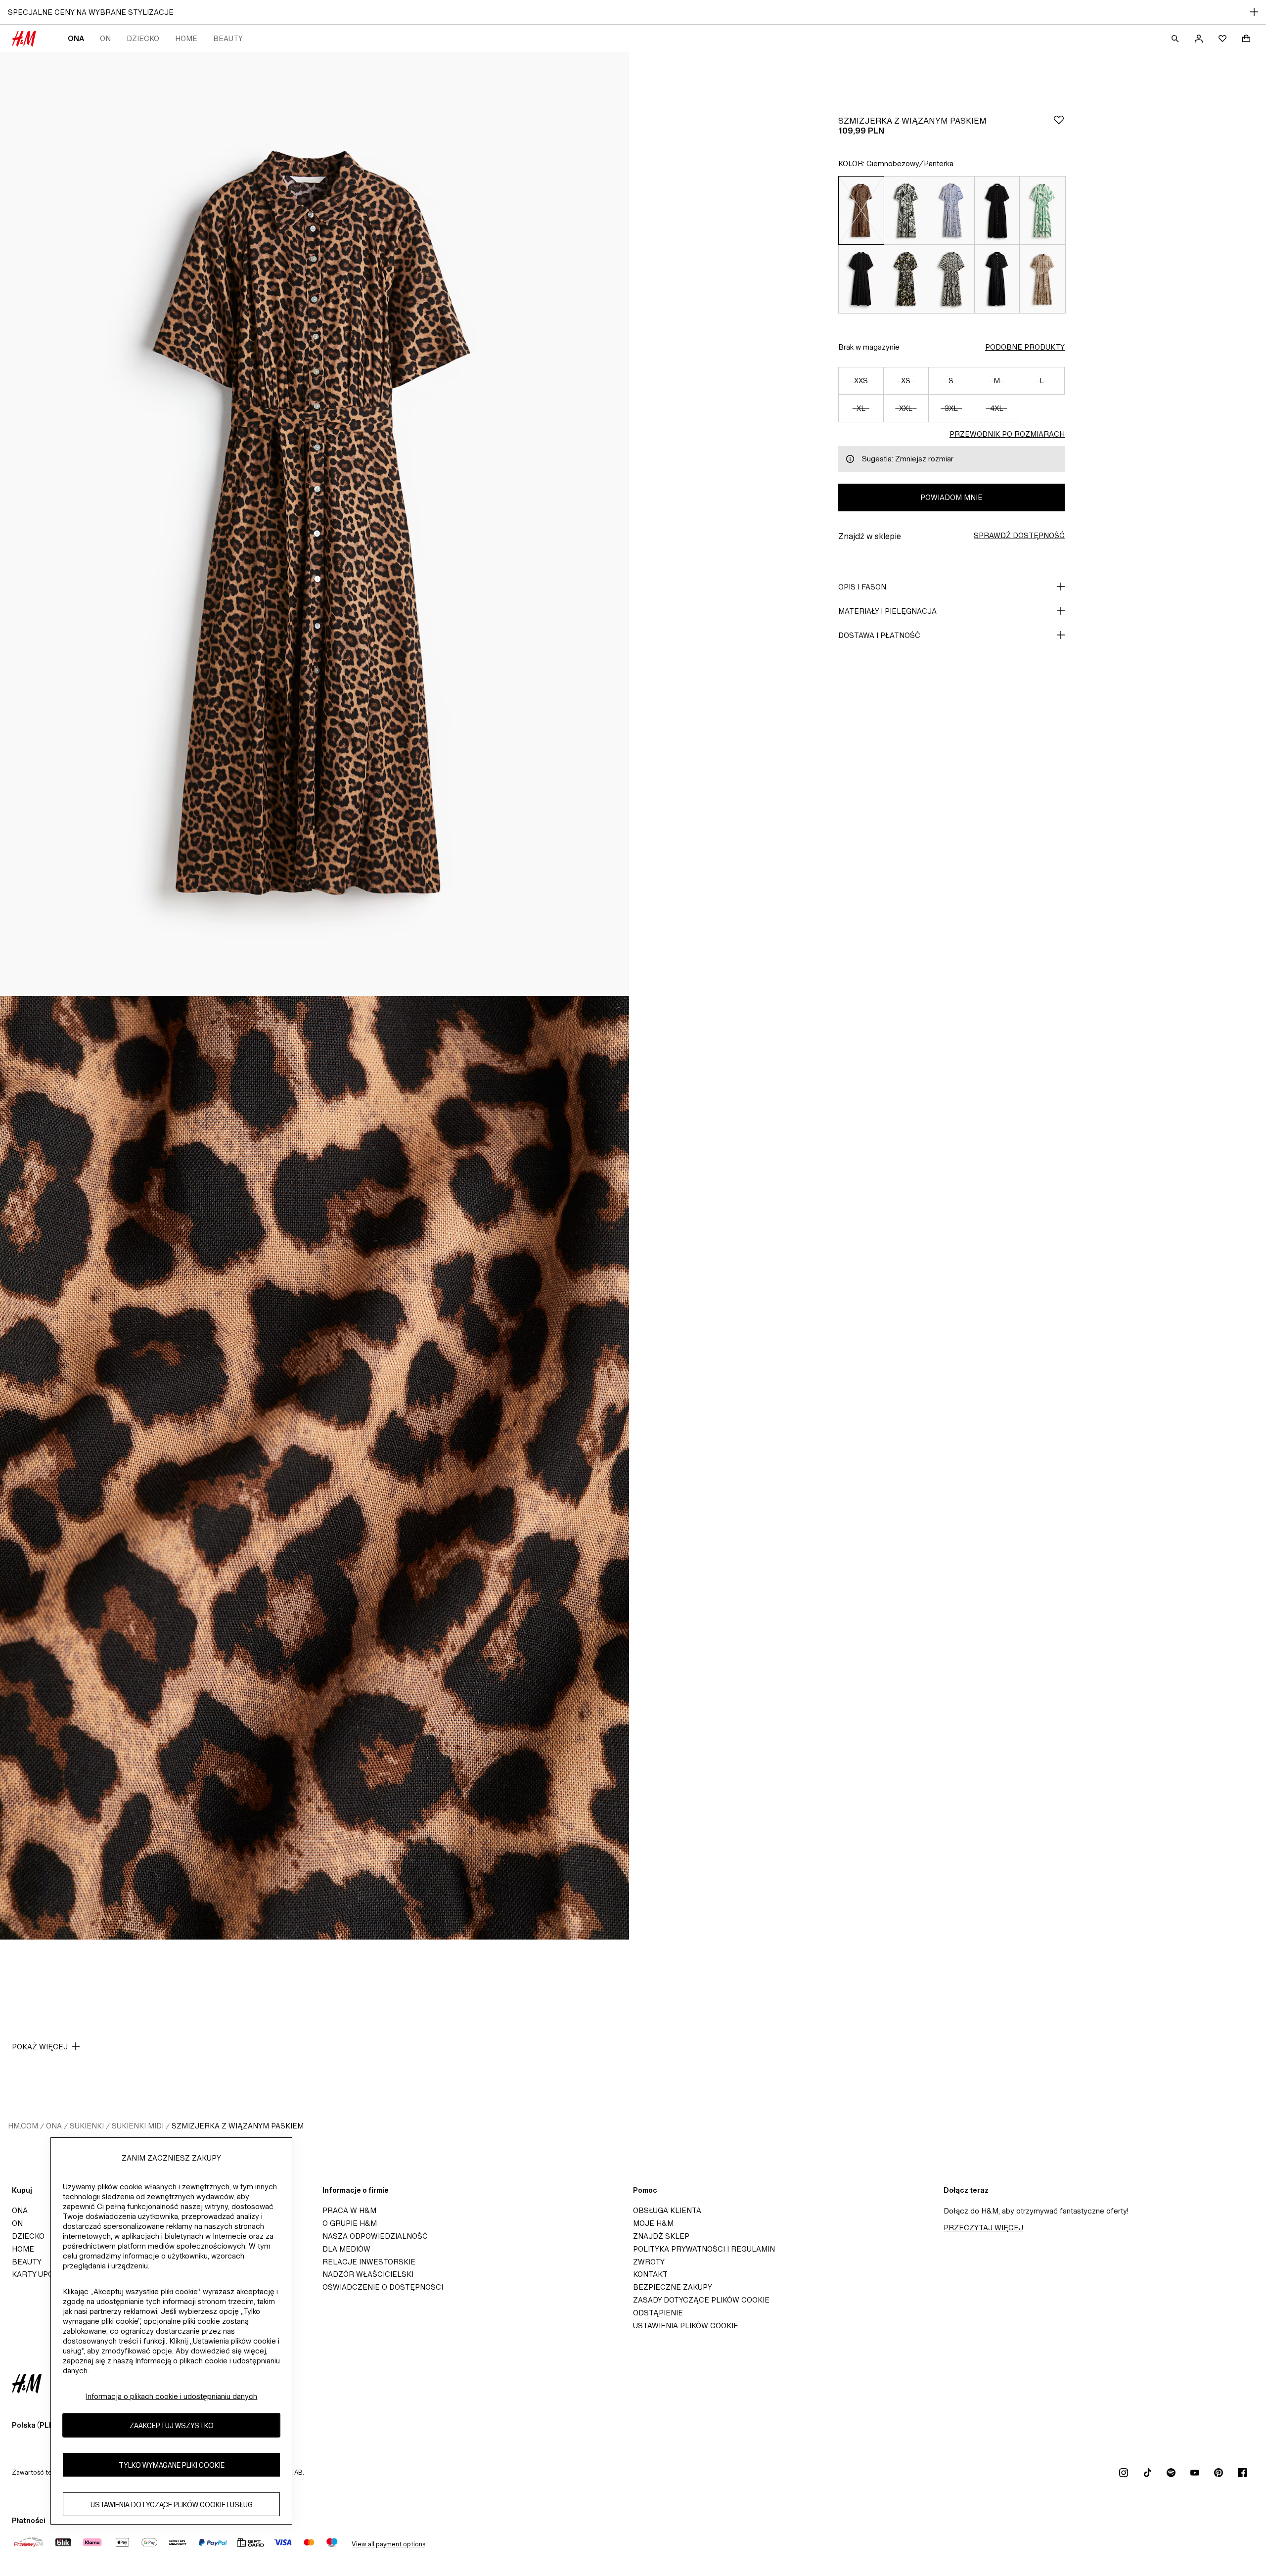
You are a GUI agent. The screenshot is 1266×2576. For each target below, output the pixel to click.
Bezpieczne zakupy (673, 2287)
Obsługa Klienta (667, 2210)
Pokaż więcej (40, 2047)
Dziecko (143, 38)
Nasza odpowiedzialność (375, 2236)
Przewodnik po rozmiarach (1007, 434)
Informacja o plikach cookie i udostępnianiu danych (171, 2396)
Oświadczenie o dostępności (383, 2287)
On (105, 38)
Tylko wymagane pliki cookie (172, 2464)
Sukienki (87, 2126)
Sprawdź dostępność (1019, 535)
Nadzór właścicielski (368, 2274)
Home (186, 38)
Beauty (228, 38)
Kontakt (650, 2274)
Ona (76, 38)
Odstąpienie (658, 2313)
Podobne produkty (1025, 347)
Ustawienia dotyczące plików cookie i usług (172, 2504)
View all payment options (388, 2544)
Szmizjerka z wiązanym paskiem (238, 2126)
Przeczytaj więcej (983, 2228)
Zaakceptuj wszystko (172, 2425)
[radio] (861, 210)
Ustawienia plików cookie (686, 2326)
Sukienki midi (138, 2126)
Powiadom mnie (951, 497)
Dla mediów (346, 2249)
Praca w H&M (349, 2210)
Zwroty (649, 2262)
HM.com (23, 2126)
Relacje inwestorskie (369, 2262)
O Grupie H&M (350, 2223)
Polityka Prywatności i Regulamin (704, 2249)
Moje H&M (653, 2223)
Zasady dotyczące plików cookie (701, 2300)
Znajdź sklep (661, 2236)
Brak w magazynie (869, 347)
